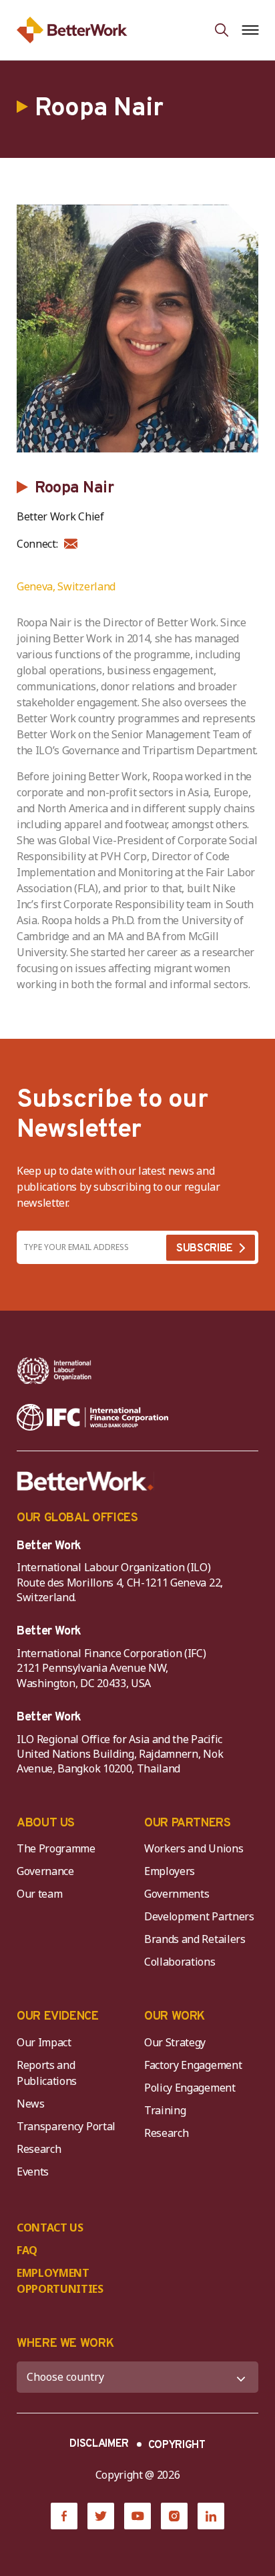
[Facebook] (64, 2516)
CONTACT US (50, 2228)
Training (165, 2110)
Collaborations (180, 1962)
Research (39, 2149)
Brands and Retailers (195, 1939)
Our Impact (44, 2042)
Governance (45, 1871)
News (31, 2104)
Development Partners (199, 1916)
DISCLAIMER (99, 2444)
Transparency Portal (66, 2126)
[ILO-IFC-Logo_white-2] (54, 1371)
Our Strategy (175, 2042)
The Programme (56, 1848)
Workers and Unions (194, 1848)
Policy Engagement (192, 2088)
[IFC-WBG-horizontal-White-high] (92, 1417)
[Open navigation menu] (250, 30)
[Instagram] (174, 2516)
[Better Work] (85, 1481)
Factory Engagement (193, 2065)
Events (33, 2172)
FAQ (27, 2250)
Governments (177, 1894)
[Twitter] (101, 2516)
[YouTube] (137, 2516)
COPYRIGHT (177, 2445)
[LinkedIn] (211, 2516)
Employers (170, 1871)
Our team (39, 1894)
